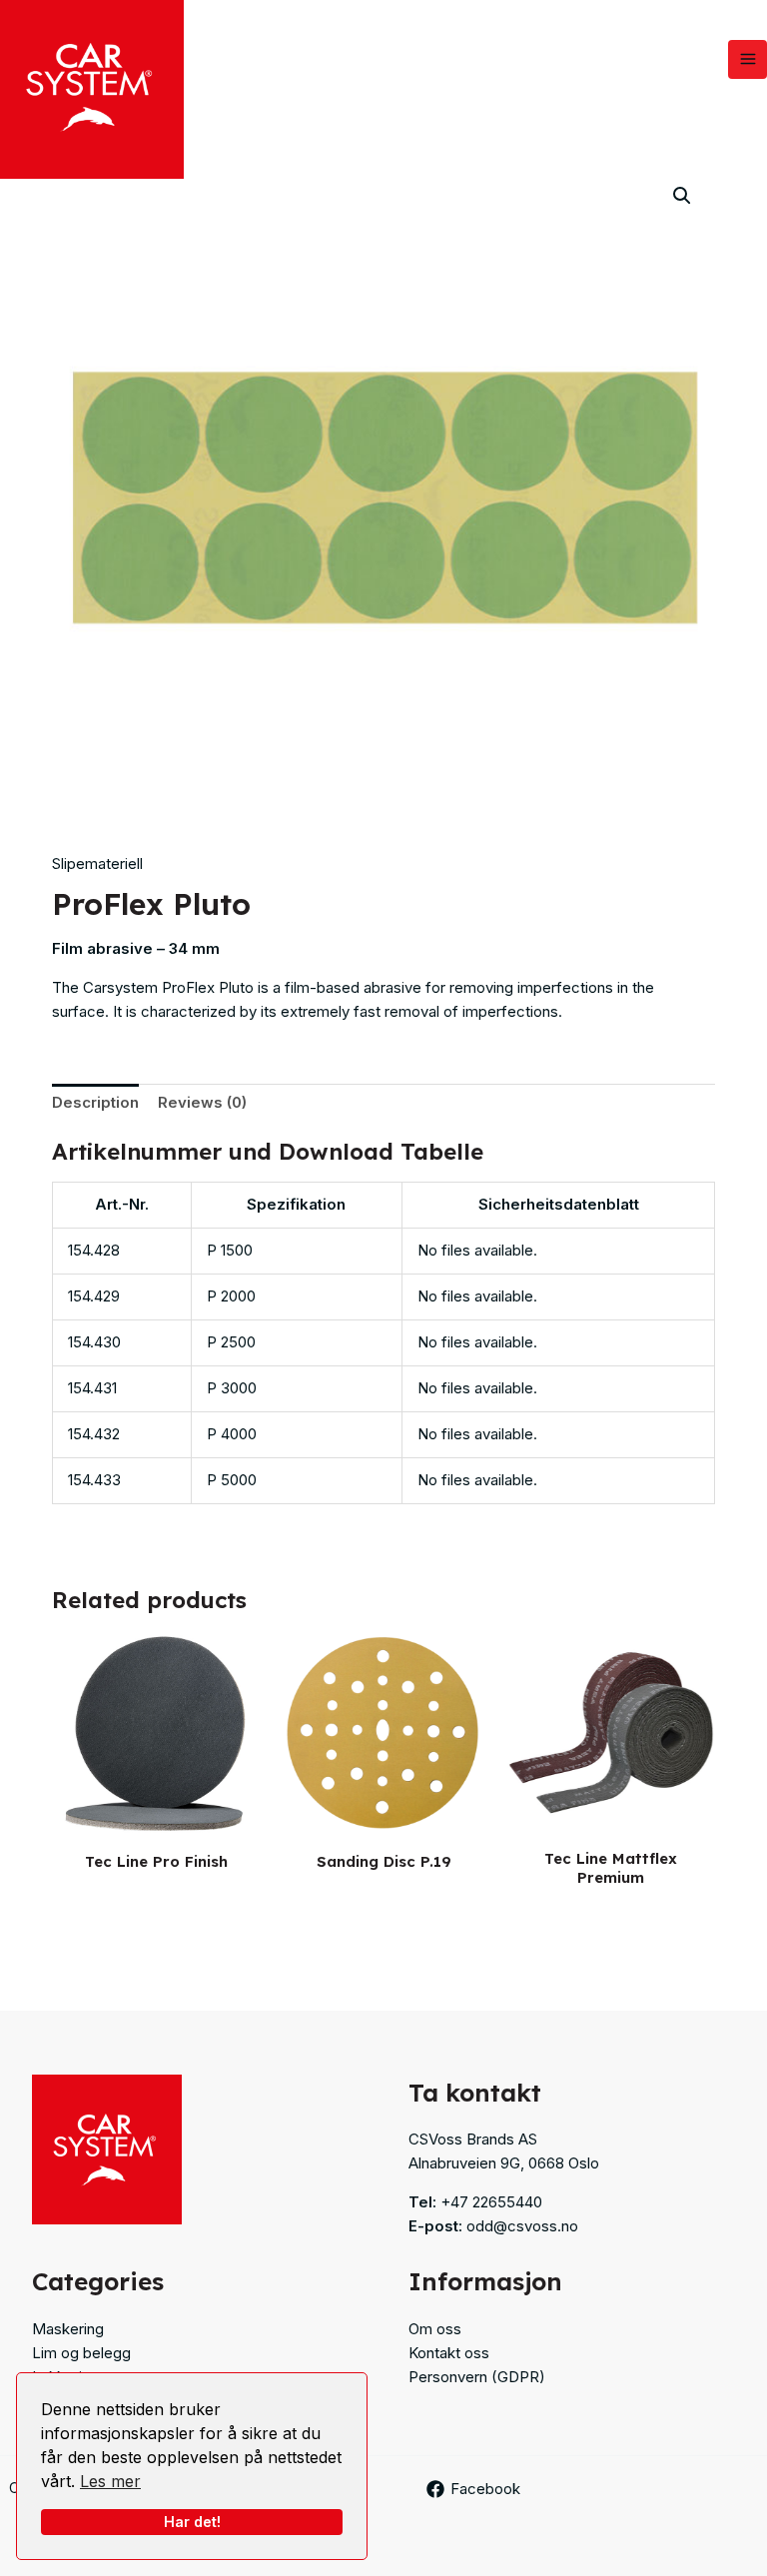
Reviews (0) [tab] (202, 1102)
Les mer (110, 2481)
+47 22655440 (491, 2202)
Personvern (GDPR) (477, 2377)
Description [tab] (95, 1102)
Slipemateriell (97, 863)
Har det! (192, 2522)
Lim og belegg (81, 2353)
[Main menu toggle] (748, 59)
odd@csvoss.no (522, 2226)
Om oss (435, 2329)
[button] (682, 196)
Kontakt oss (449, 2353)
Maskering (68, 2329)
